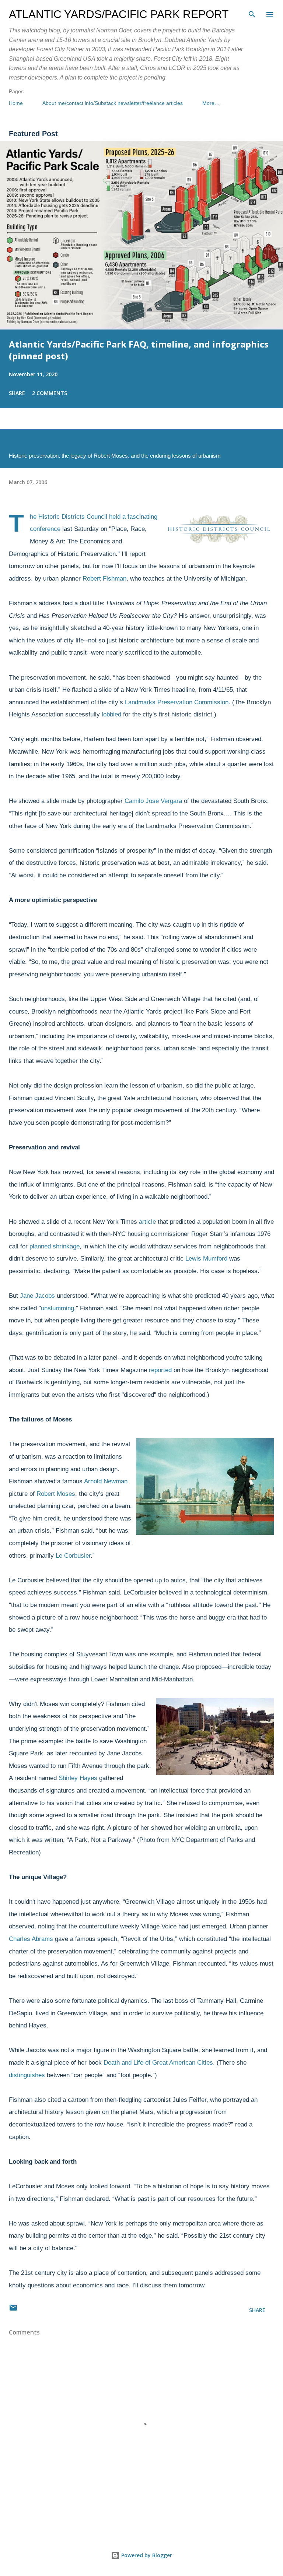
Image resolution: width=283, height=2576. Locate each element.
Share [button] (17, 393)
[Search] (252, 13)
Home (16, 103)
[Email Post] (13, 2310)
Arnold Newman (106, 1481)
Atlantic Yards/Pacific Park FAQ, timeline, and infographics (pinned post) (139, 350)
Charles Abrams (31, 1939)
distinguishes (27, 2075)
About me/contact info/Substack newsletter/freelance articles (113, 103)
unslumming (57, 1308)
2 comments (50, 393)
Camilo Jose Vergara (153, 801)
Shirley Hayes (78, 1778)
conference (45, 529)
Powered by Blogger (146, 2555)
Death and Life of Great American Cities (158, 2063)
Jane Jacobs (37, 1296)
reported (160, 1370)
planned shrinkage (55, 1246)
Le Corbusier (73, 1556)
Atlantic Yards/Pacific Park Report (119, 14)
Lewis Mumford (207, 1259)
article (147, 1222)
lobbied (111, 714)
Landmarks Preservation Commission (177, 702)
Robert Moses (56, 1494)
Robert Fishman (104, 579)
